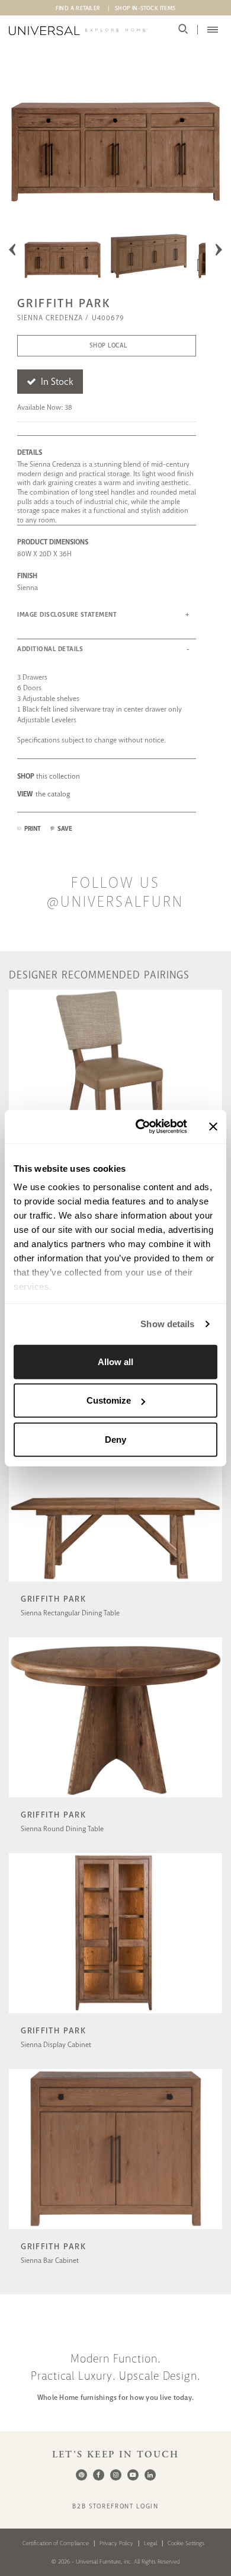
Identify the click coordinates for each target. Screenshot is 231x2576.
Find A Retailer (78, 8)
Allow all (115, 1361)
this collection (49, 776)
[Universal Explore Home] (78, 31)
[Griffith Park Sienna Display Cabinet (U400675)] (115, 2015)
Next (219, 250)
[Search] (183, 29)
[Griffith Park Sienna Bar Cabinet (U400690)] (115, 2231)
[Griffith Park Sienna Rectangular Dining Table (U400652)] (115, 1583)
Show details (167, 1324)
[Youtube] (133, 2475)
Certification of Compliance (56, 2543)
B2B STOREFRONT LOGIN (115, 2506)
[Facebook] (99, 2475)
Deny (115, 1439)
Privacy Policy (116, 2543)
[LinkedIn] (150, 2475)
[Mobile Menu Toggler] (213, 30)
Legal (150, 2543)
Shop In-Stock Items (145, 8)
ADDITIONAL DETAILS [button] (50, 649)
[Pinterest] (81, 2475)
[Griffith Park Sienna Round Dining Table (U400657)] (115, 1799)
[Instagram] (116, 2475)
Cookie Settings (186, 2543)
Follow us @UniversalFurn (115, 892)
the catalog (44, 794)
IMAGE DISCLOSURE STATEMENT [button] (67, 615)
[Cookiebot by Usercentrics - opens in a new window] (140, 1127)
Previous (12, 250)
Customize (109, 1400)
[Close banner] (213, 1127)
